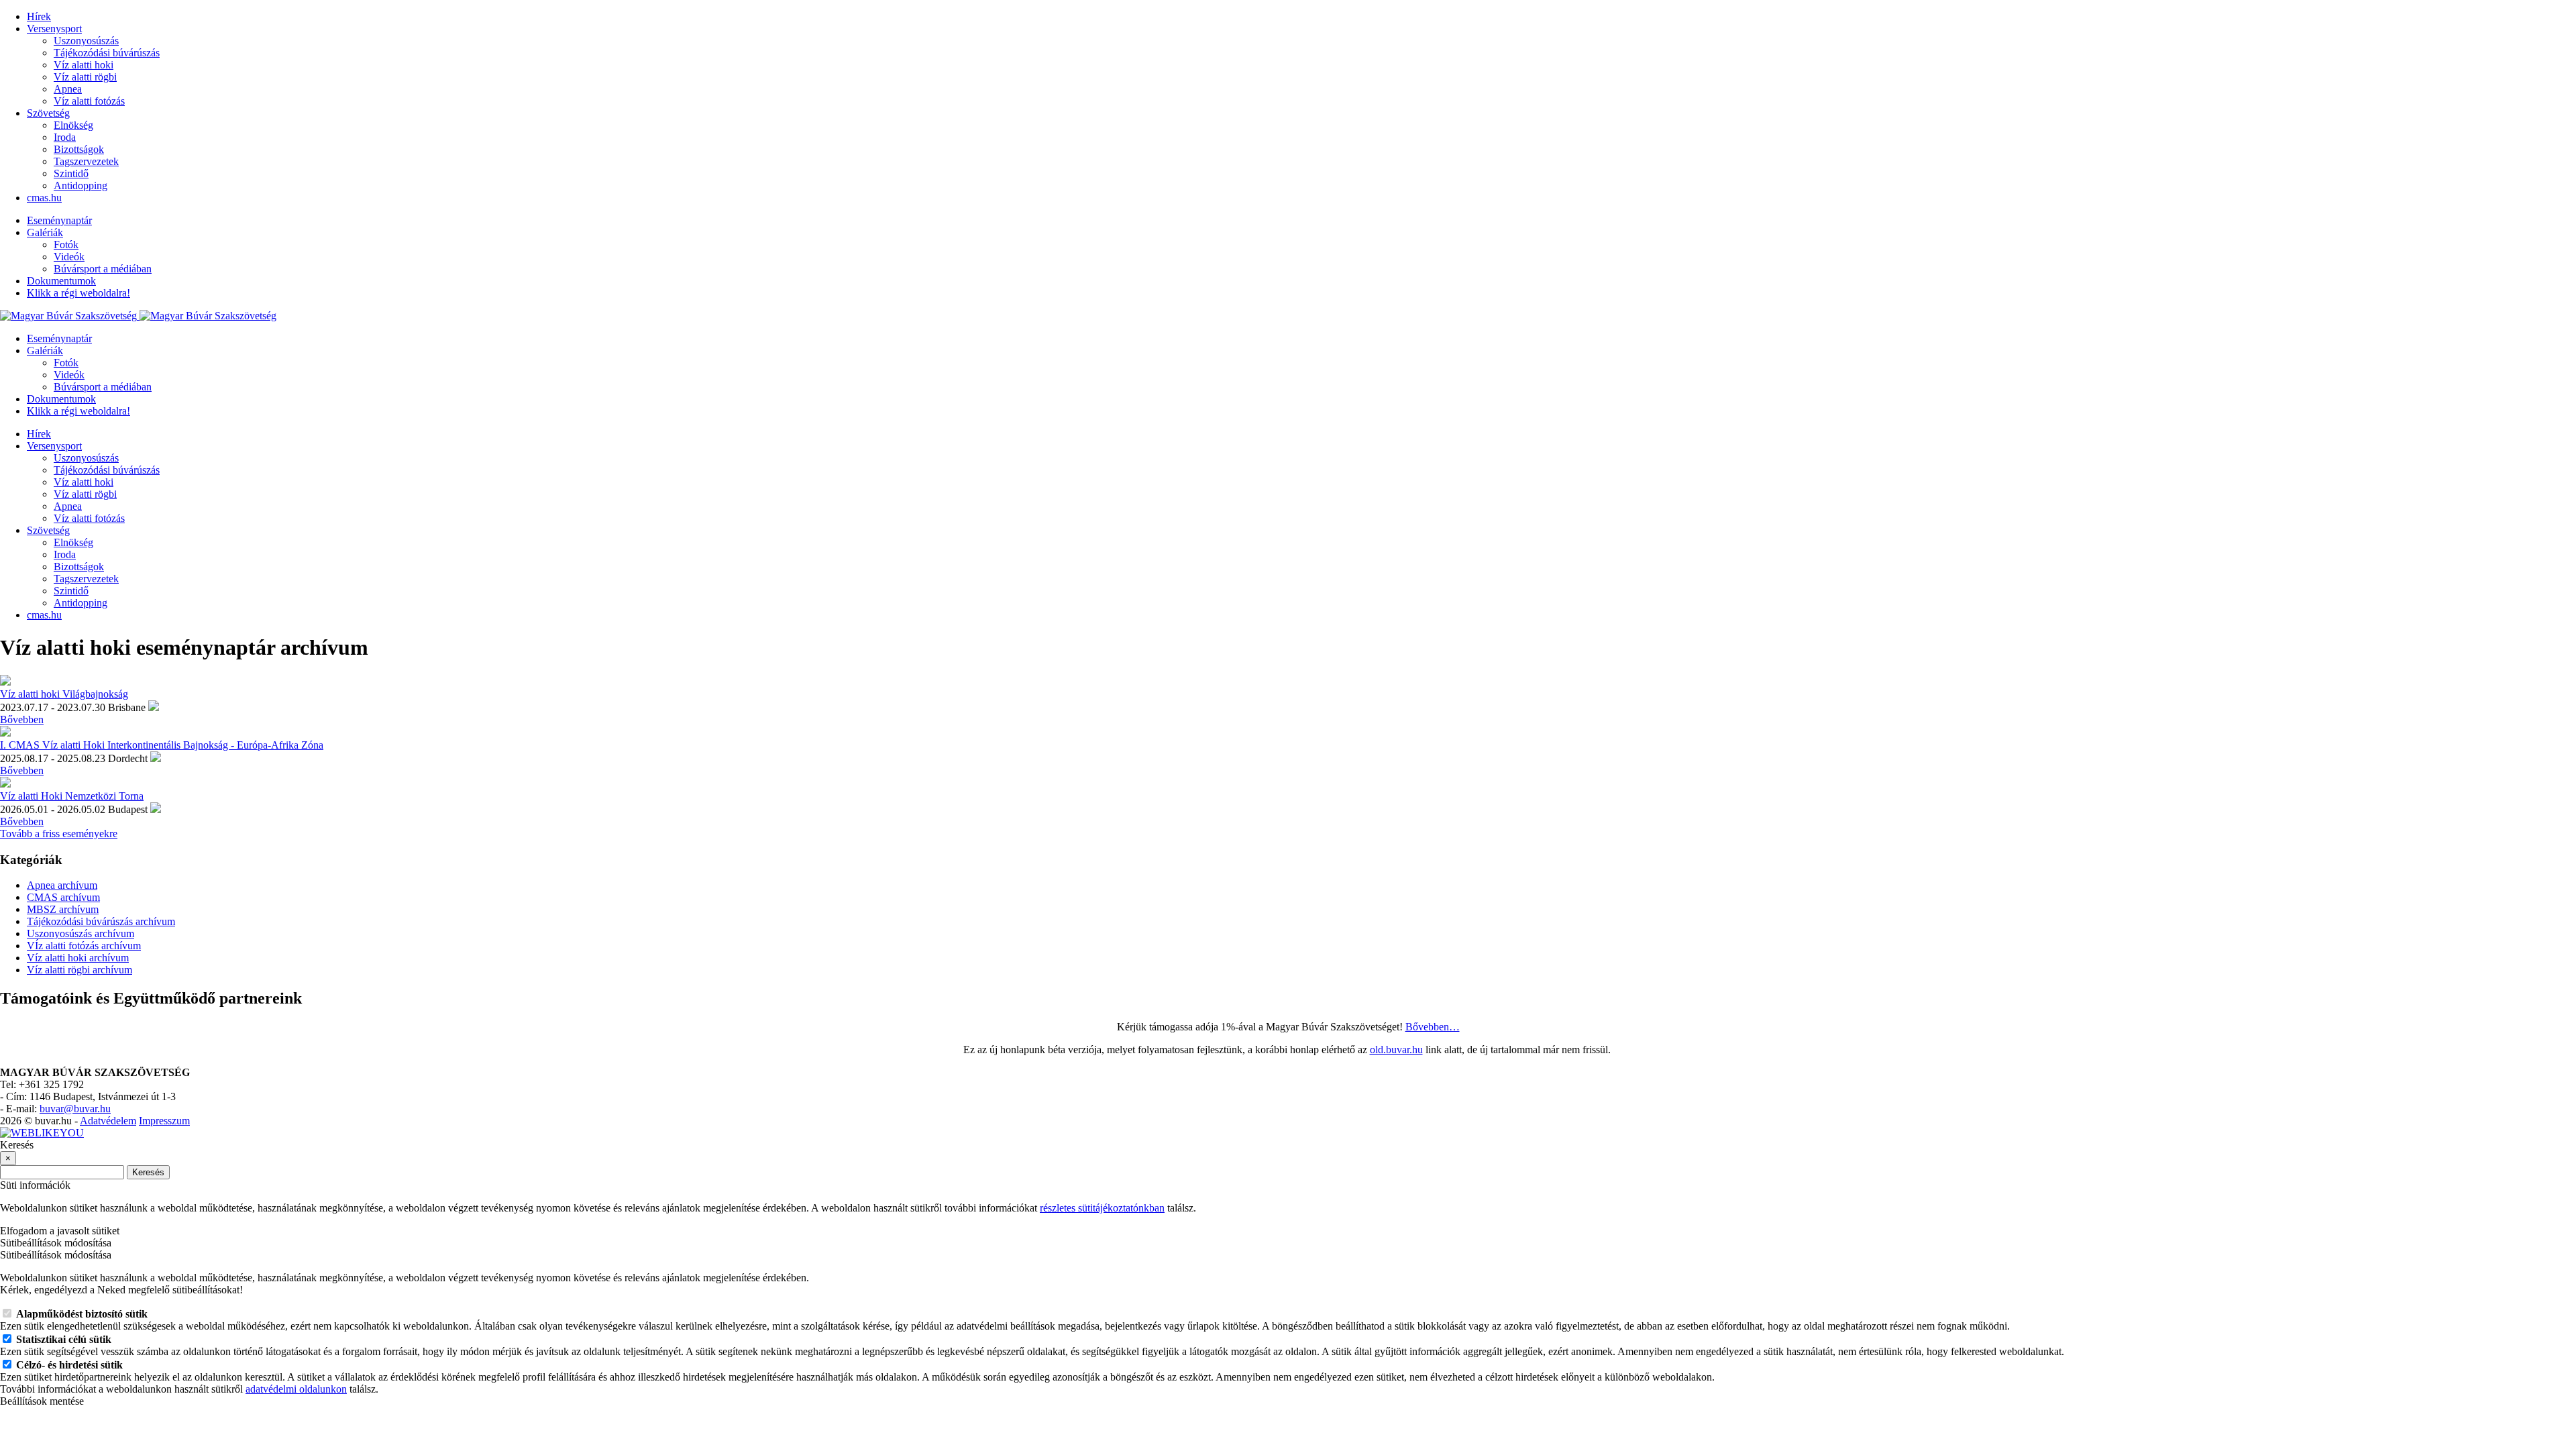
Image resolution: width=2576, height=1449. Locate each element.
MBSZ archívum (63, 909)
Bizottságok (79, 149)
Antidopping (80, 185)
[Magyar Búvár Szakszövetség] (138, 316)
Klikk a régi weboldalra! (78, 293)
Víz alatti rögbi (85, 77)
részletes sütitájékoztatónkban (1102, 1208)
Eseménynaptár (59, 220)
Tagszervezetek (86, 161)
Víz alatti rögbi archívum (79, 970)
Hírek (39, 16)
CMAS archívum (63, 897)
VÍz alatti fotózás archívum (84, 946)
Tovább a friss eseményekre (59, 834)
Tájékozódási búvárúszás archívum (101, 921)
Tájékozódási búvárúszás (107, 53)
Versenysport (54, 29)
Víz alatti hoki (84, 65)
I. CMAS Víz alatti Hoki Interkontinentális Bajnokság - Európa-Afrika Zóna (162, 745)
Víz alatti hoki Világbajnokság (64, 694)
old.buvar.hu (1396, 1050)
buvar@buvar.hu (75, 1109)
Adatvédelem (108, 1121)
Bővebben (22, 719)
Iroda (65, 137)
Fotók (66, 245)
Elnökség (73, 125)
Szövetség (48, 113)
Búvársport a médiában (103, 269)
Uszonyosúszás (86, 41)
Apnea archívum (62, 885)
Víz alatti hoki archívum (78, 958)
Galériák (45, 232)
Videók (69, 257)
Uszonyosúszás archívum (80, 933)
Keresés (148, 1172)
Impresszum (164, 1121)
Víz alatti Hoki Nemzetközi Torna (72, 796)
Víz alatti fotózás (89, 101)
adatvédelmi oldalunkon (296, 1389)
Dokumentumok (61, 281)
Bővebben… (1433, 1027)
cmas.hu (44, 198)
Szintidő (71, 173)
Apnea (68, 89)
